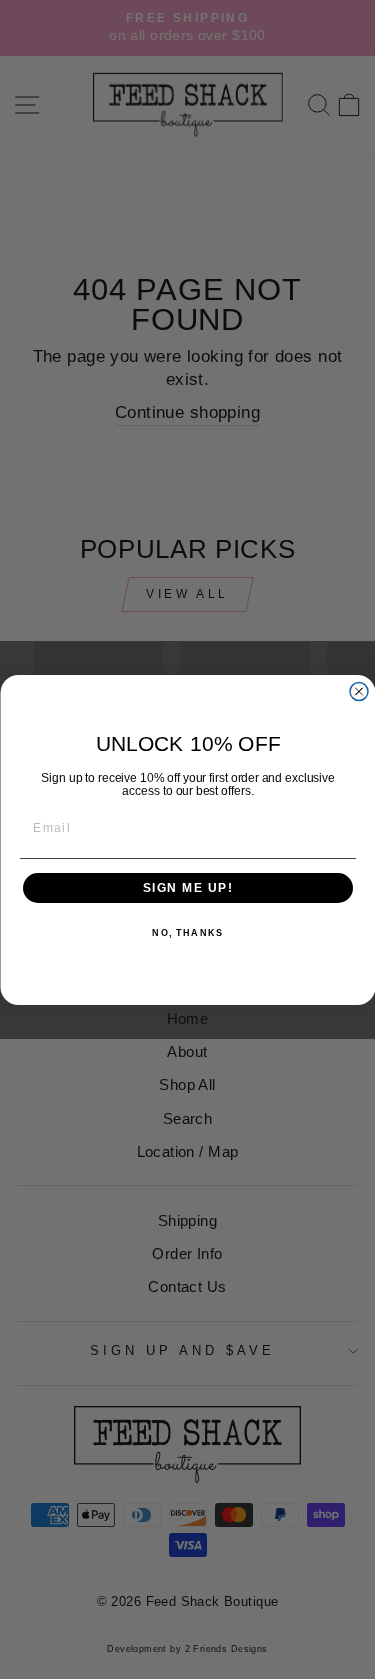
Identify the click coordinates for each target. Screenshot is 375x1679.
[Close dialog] (359, 691)
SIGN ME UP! (187, 887)
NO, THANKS (187, 933)
